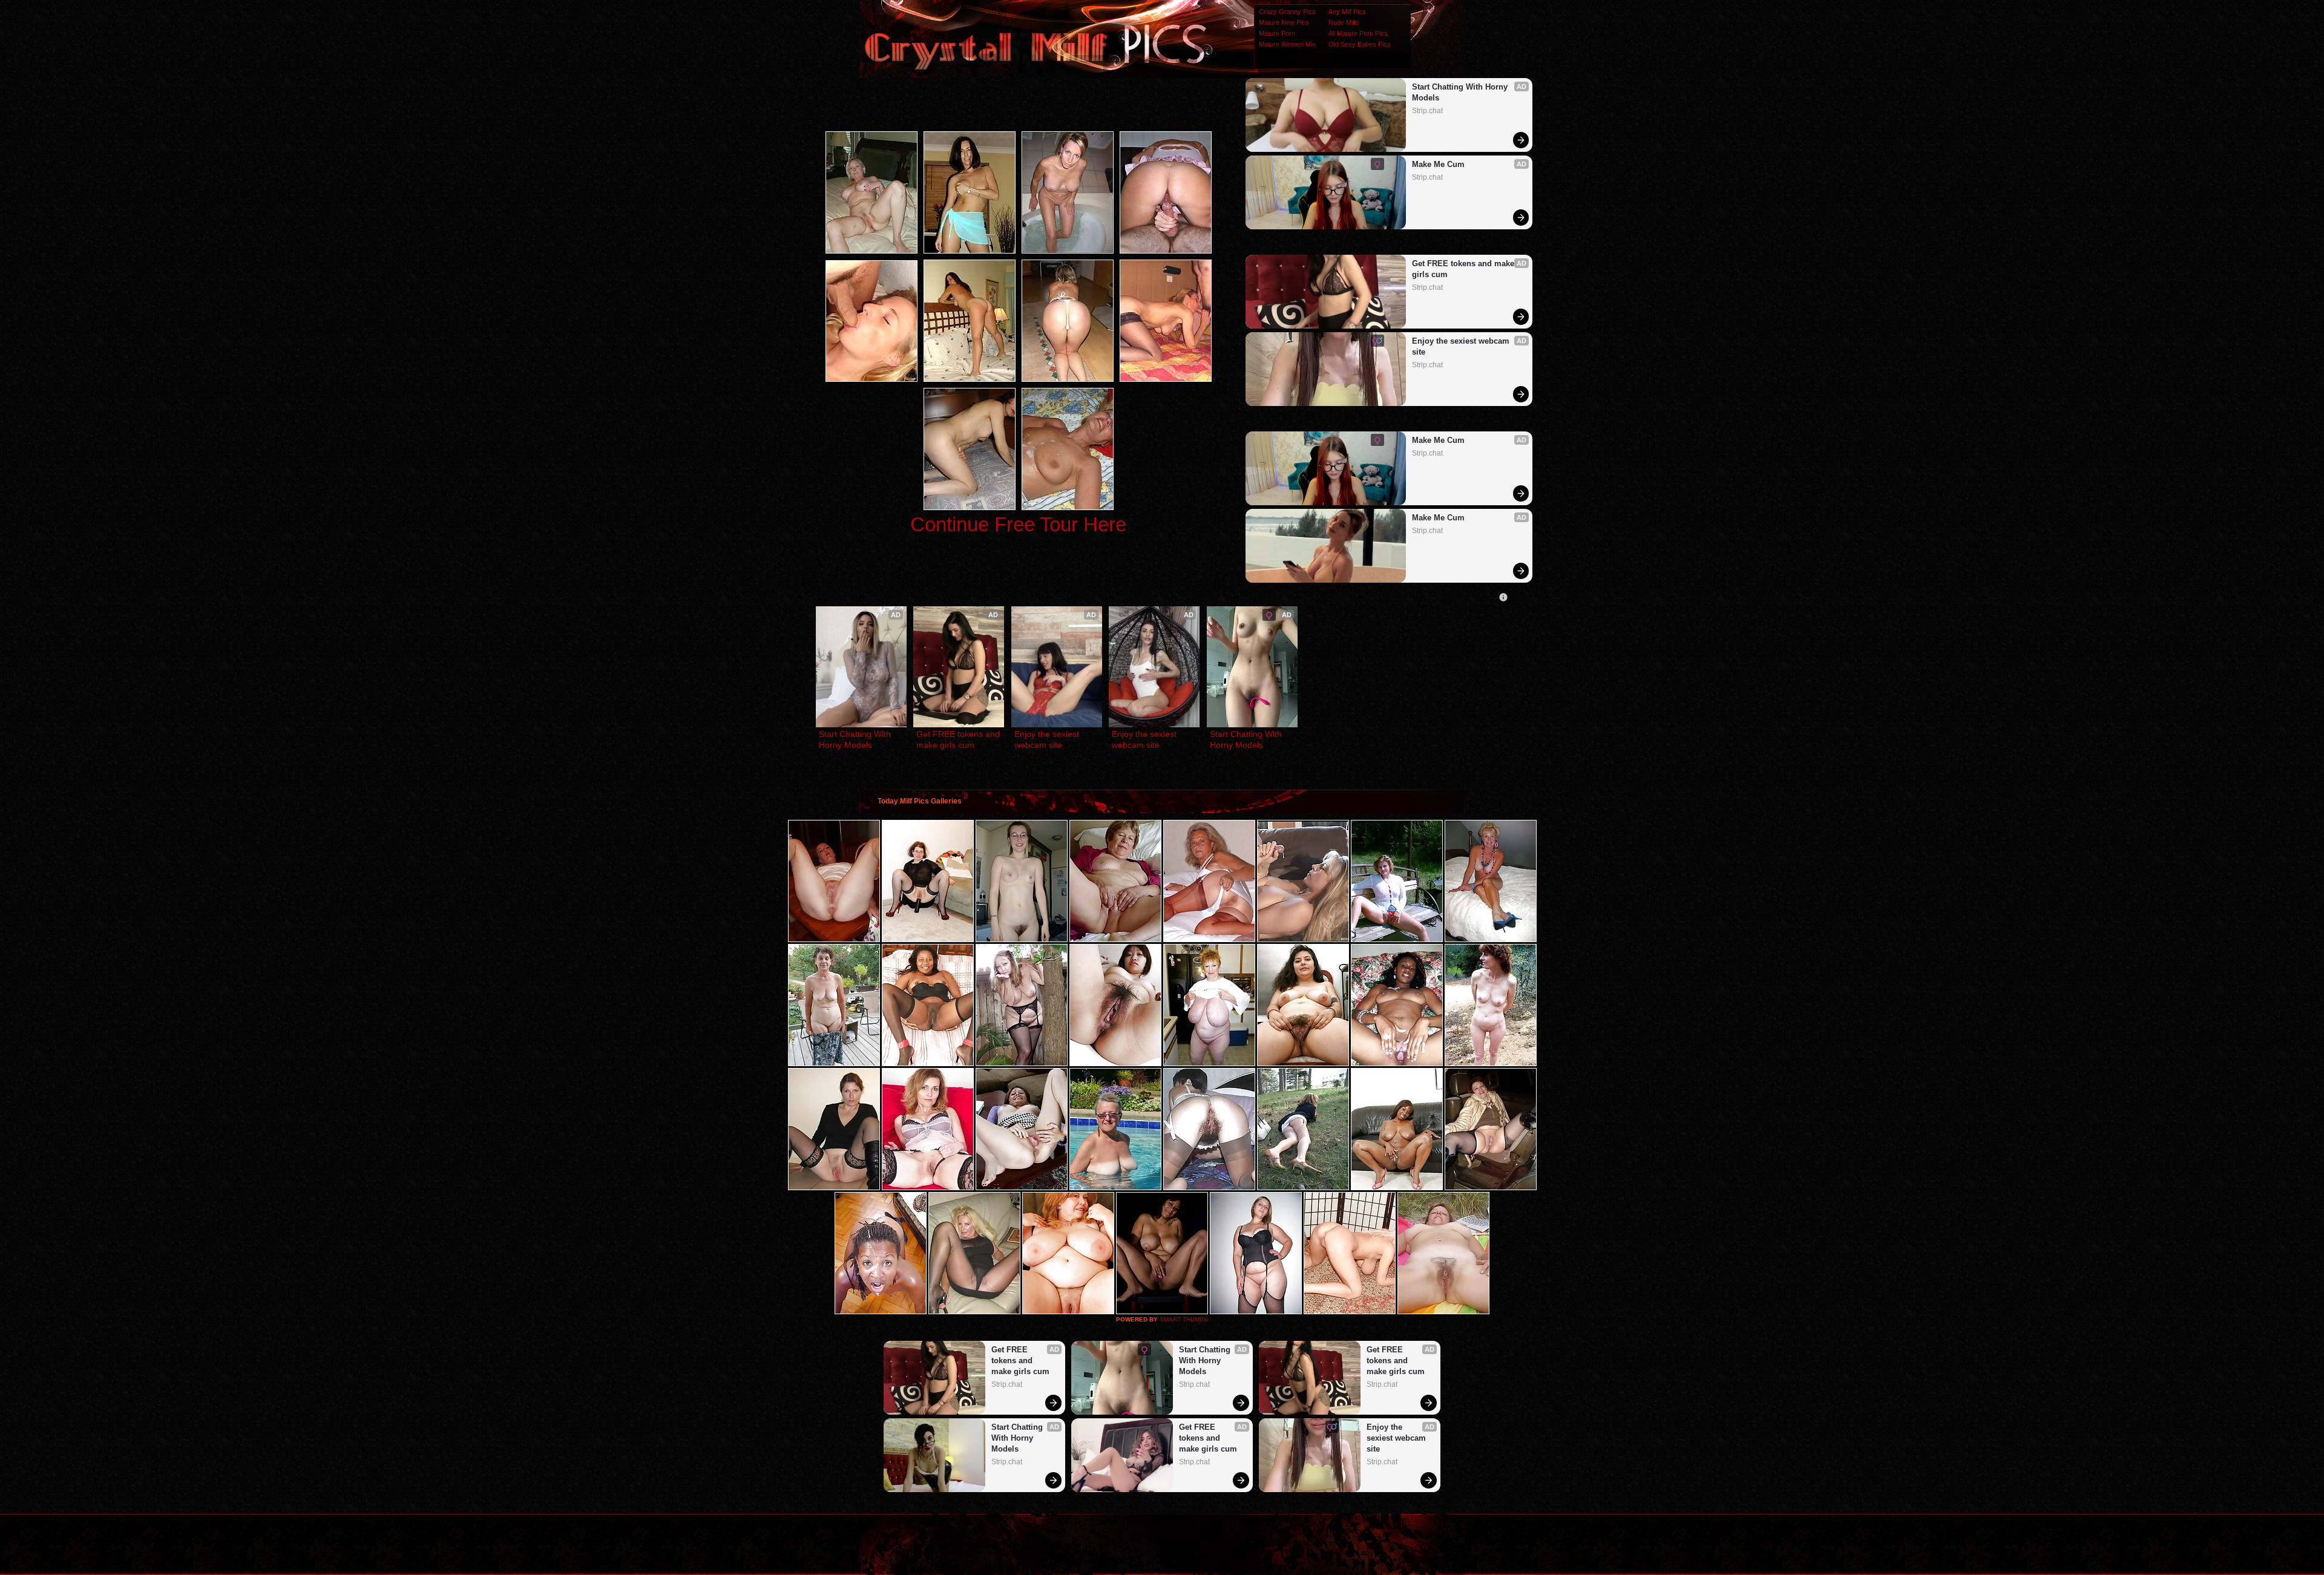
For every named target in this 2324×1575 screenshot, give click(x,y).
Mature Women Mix (1287, 44)
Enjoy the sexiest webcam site (1462, 346)
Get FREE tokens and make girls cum (1464, 269)
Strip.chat (1427, 111)
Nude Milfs (1344, 22)
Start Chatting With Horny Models (1461, 92)
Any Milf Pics (1347, 11)
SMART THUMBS (1184, 1319)
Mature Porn (1277, 33)
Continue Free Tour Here (1018, 524)
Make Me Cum (1438, 164)
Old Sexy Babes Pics (1360, 44)
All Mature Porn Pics (1358, 33)
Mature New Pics (1284, 22)
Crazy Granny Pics (1287, 11)
